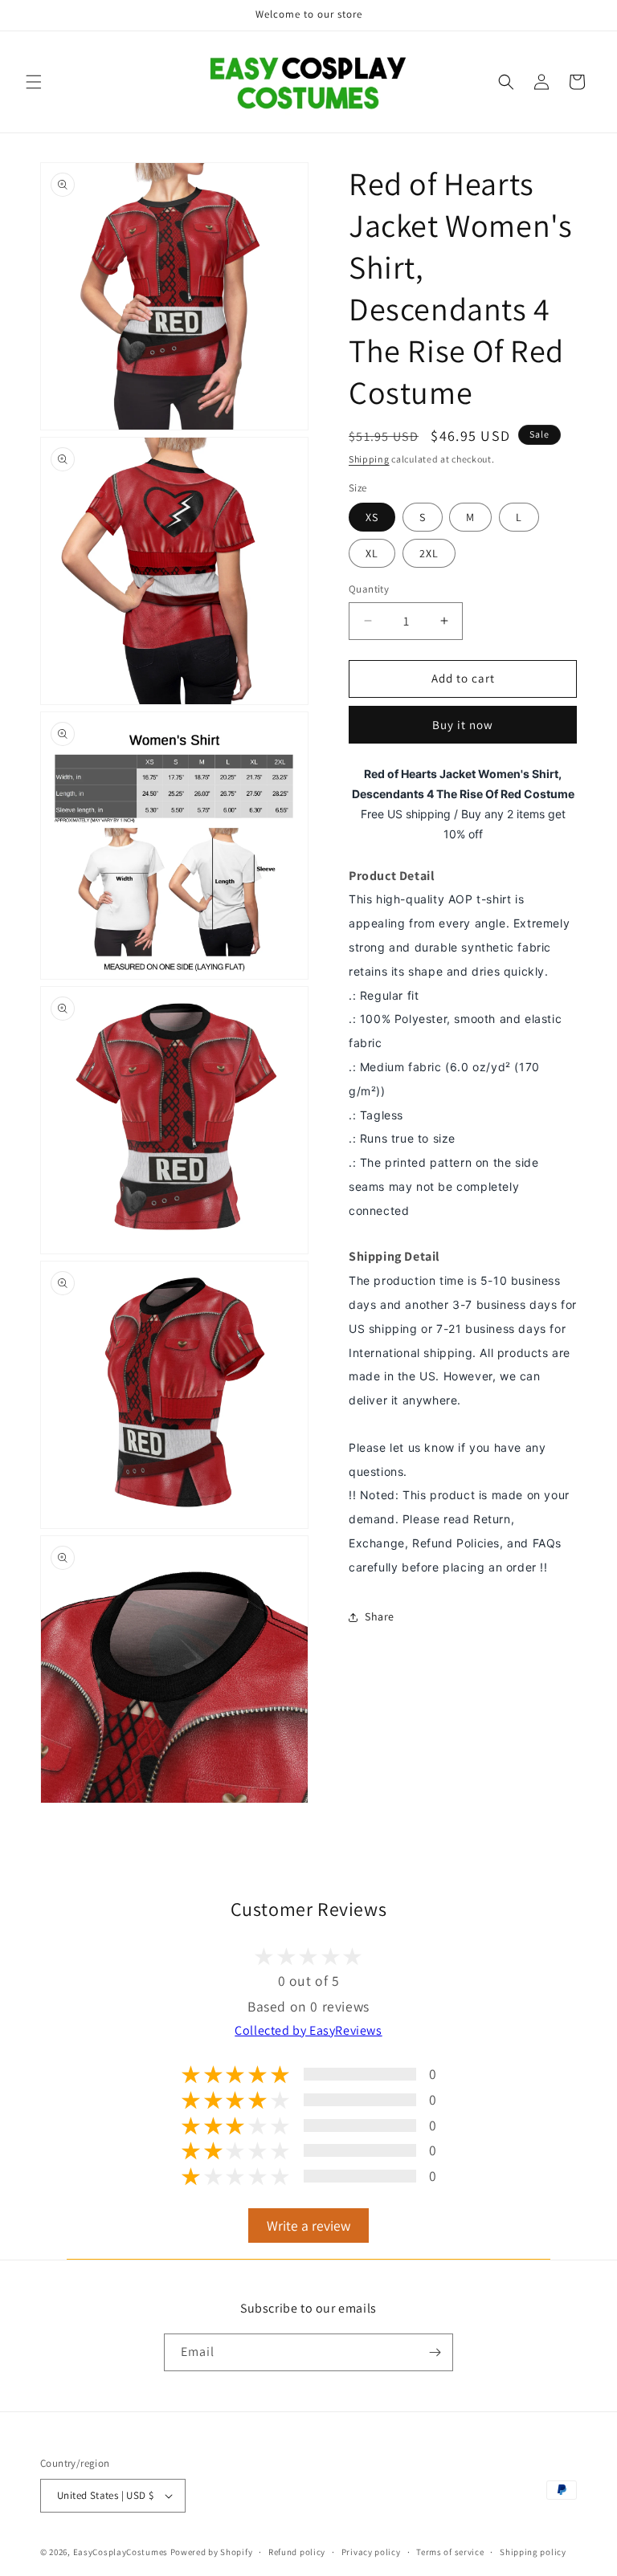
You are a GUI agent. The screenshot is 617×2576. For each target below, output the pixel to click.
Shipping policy (533, 2552)
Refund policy (297, 2552)
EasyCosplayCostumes (121, 2552)
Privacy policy (371, 2552)
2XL (429, 553)
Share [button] (380, 1616)
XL (372, 553)
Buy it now (463, 725)
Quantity (369, 589)
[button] (34, 82)
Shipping (369, 459)
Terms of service (450, 2552)
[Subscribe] (435, 2352)
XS (372, 517)
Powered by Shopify (212, 2552)
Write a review (308, 2225)
